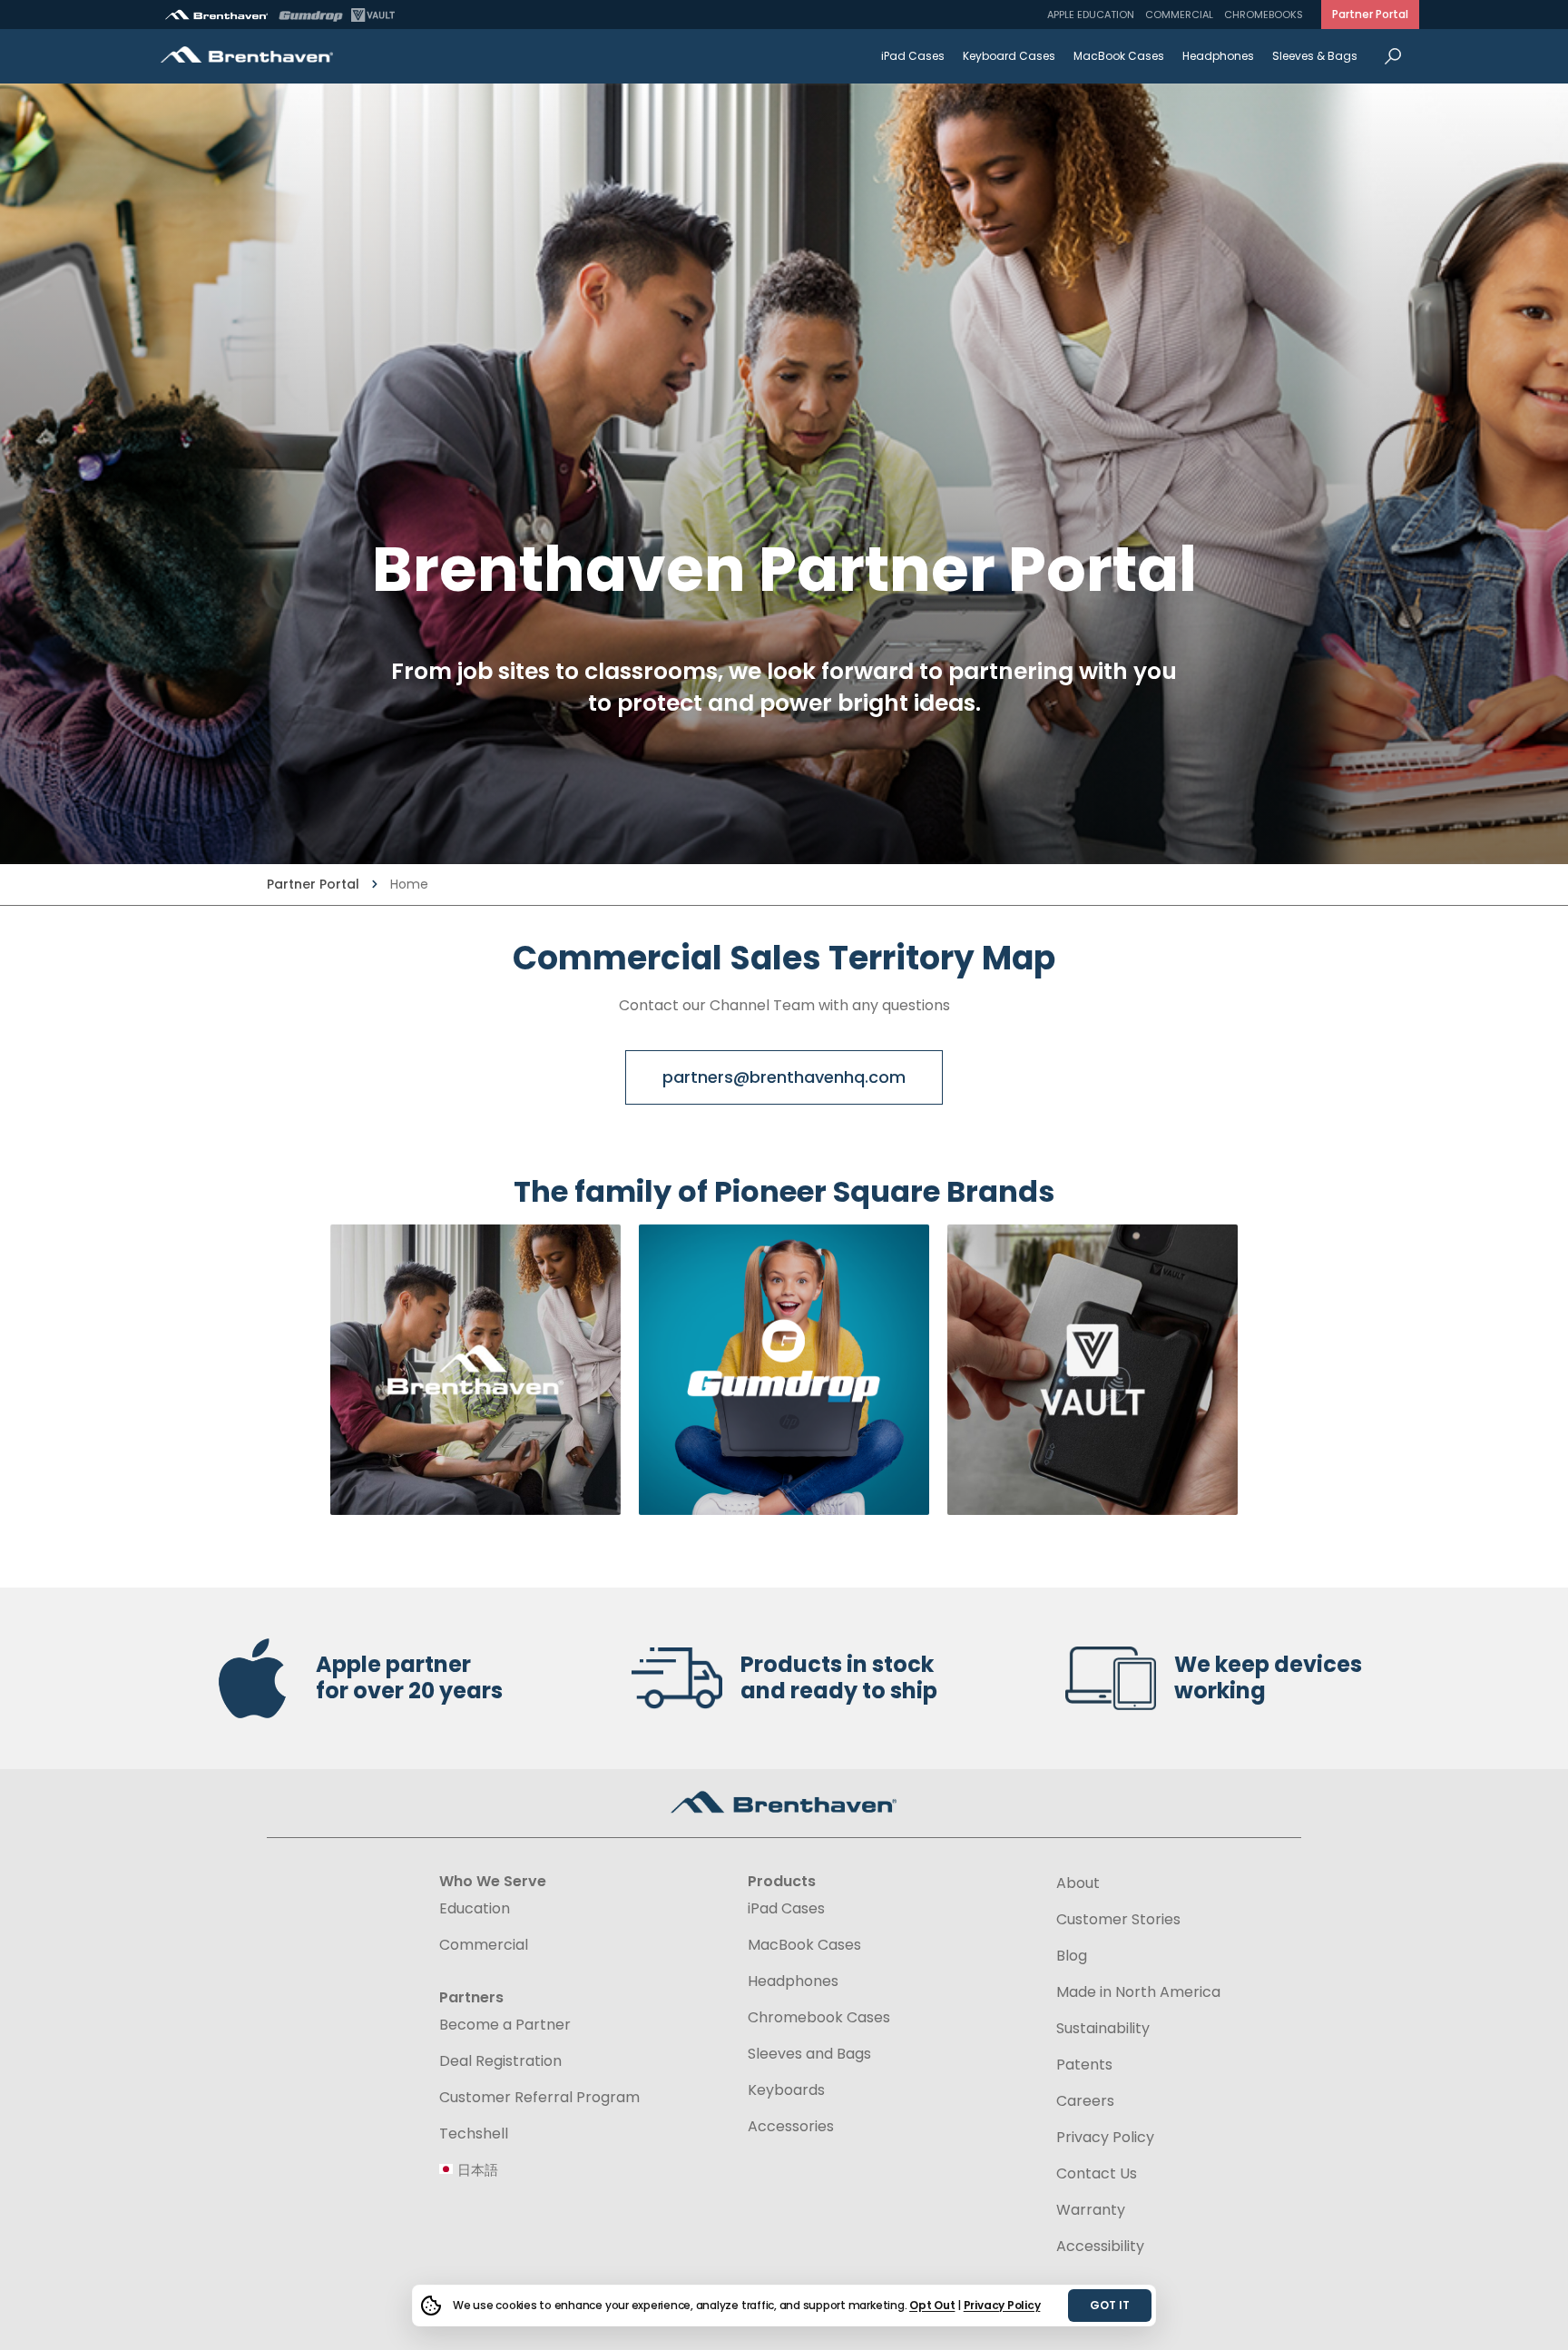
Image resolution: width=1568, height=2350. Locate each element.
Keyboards (786, 2090)
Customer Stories (1118, 1920)
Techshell (474, 2134)
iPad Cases (913, 56)
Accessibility (1100, 2246)
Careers (1085, 2101)
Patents (1084, 2065)
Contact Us (1097, 2174)
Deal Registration (500, 2061)
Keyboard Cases (1009, 56)
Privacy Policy (1002, 2305)
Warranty (1091, 2210)
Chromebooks (1264, 15)
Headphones (1218, 56)
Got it (1110, 2305)
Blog (1072, 1956)
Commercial (1179, 15)
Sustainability (1103, 2029)
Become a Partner (505, 2025)
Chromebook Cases (819, 2018)
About (1078, 1883)
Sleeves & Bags (1315, 56)
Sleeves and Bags (809, 2054)
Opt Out (932, 2305)
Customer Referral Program (539, 2098)
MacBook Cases (1119, 56)
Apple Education (1091, 15)
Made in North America (1138, 1992)
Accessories (791, 2127)
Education (475, 1909)
